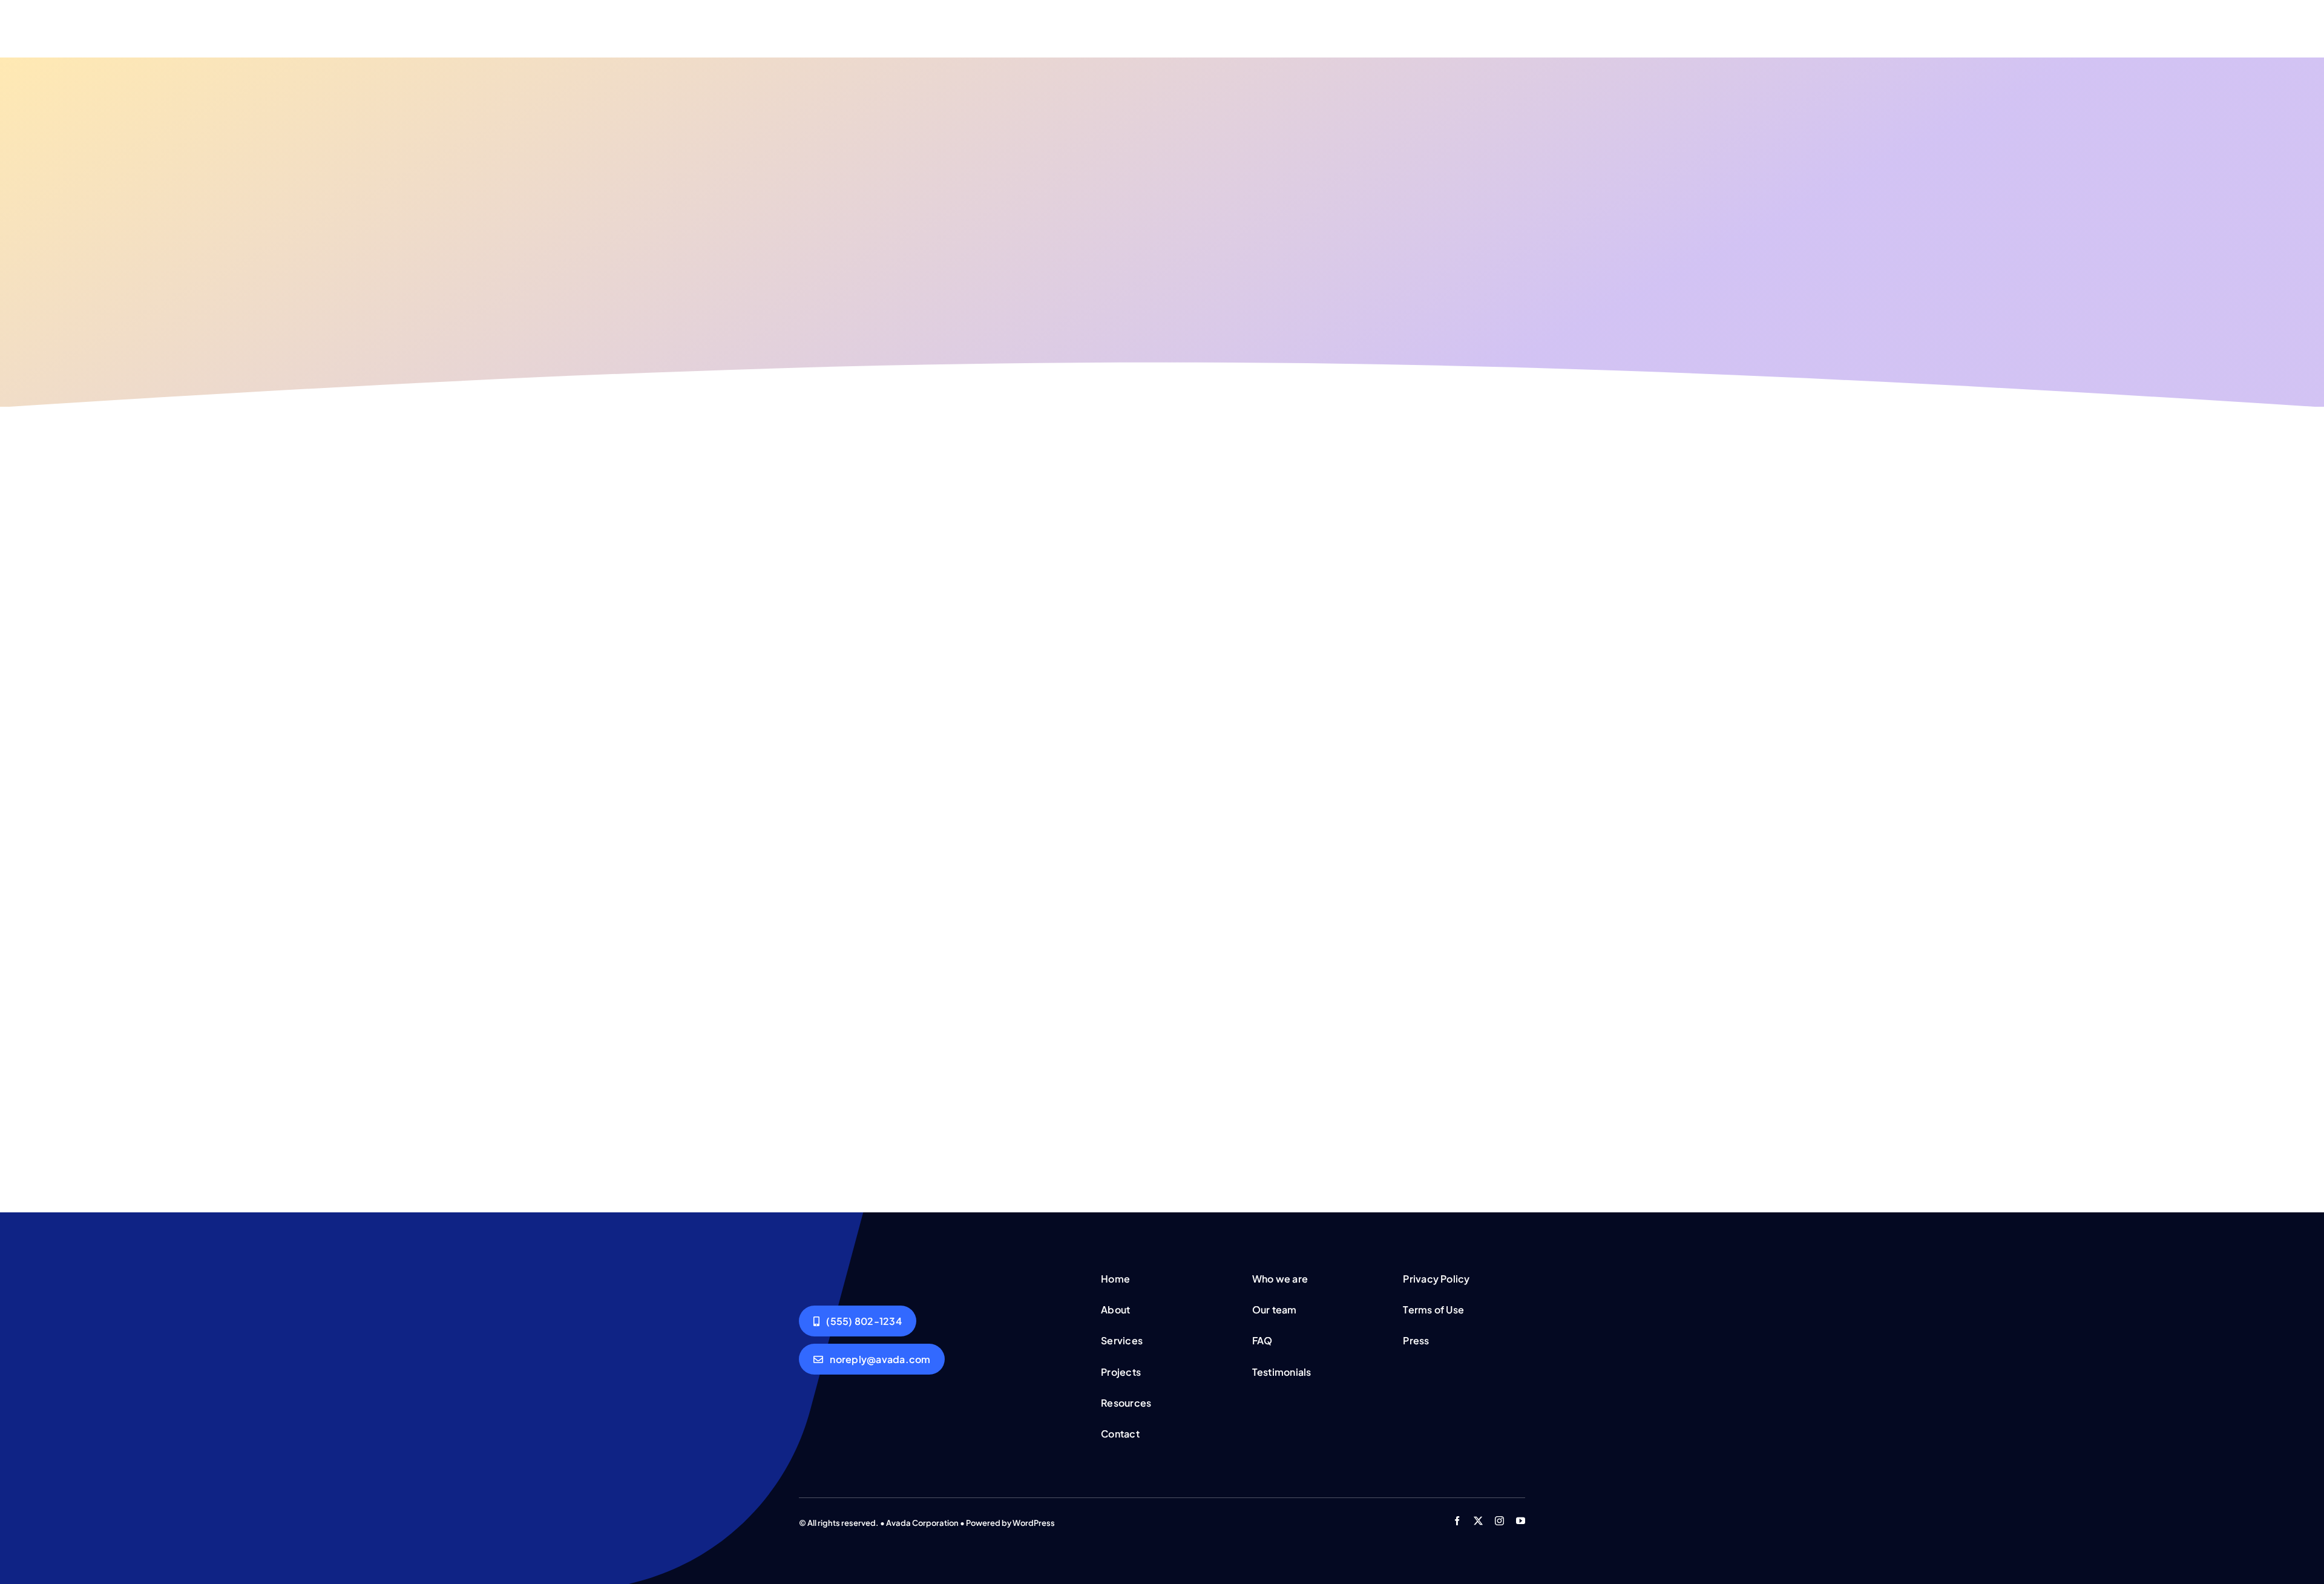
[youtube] (1521, 1521)
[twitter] (1478, 1521)
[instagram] (1499, 1521)
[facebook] (1457, 1521)
